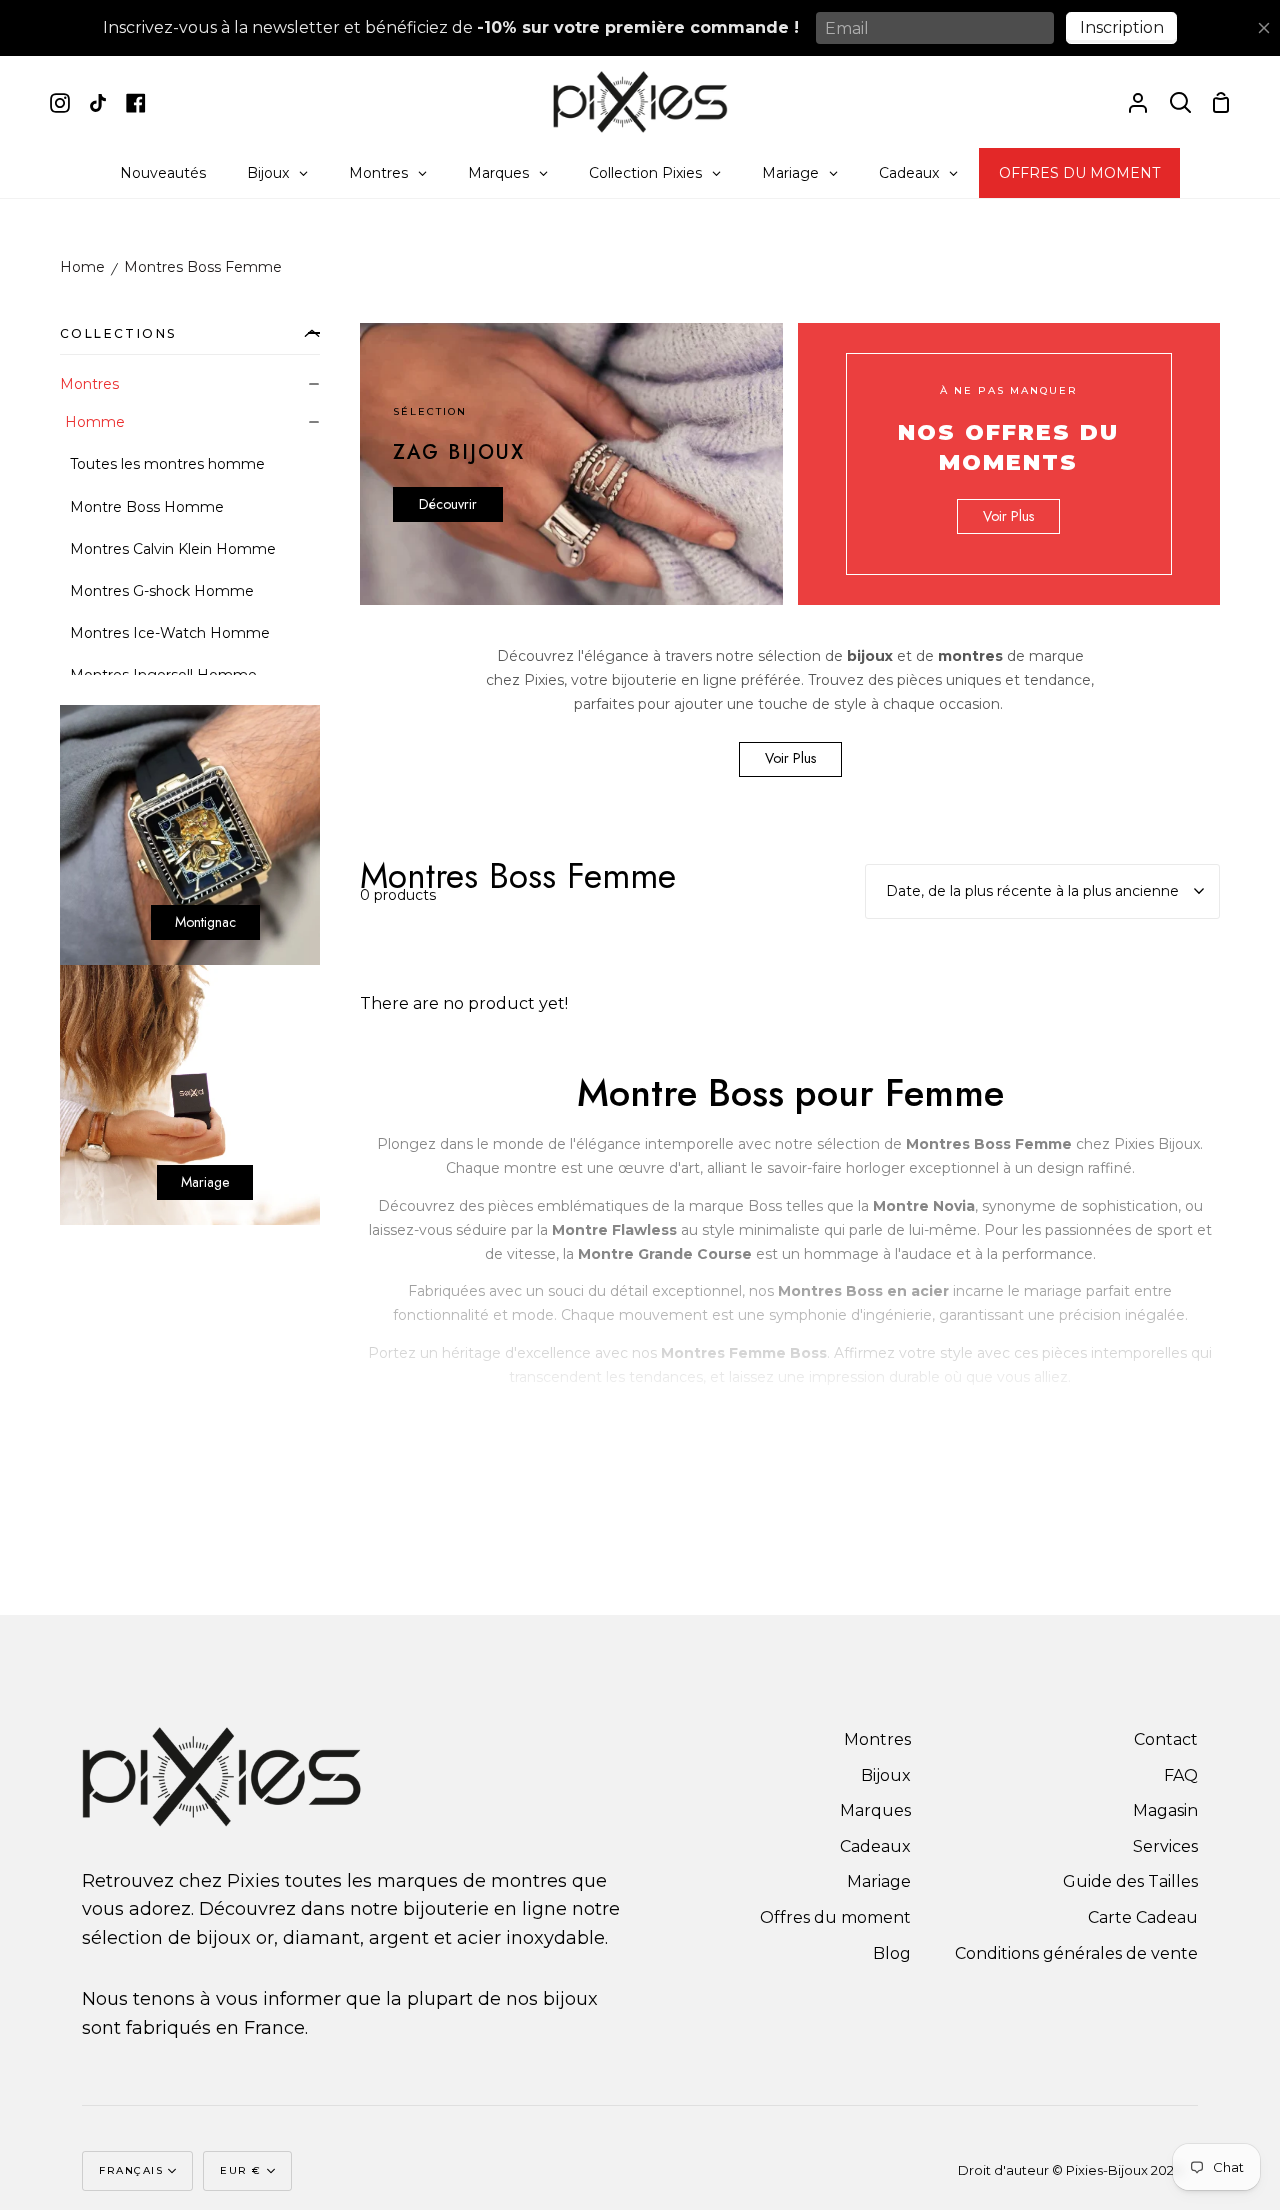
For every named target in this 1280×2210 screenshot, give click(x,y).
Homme (95, 422)
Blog (892, 1953)
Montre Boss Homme (147, 507)
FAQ (1181, 1775)
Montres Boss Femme (203, 267)
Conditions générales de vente (1076, 1953)
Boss (765, 1206)
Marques (875, 1810)
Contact (1166, 1739)
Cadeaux (875, 1846)
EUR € (241, 2170)
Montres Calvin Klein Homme (173, 549)
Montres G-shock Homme (162, 591)
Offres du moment (835, 1917)
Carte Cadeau (1143, 1917)
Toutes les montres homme (167, 464)
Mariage (879, 1881)
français (131, 2170)
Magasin (1165, 1810)
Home (82, 267)
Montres (89, 384)
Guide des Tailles (1130, 1881)
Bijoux (886, 1775)
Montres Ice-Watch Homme (170, 633)
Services (1165, 1846)
